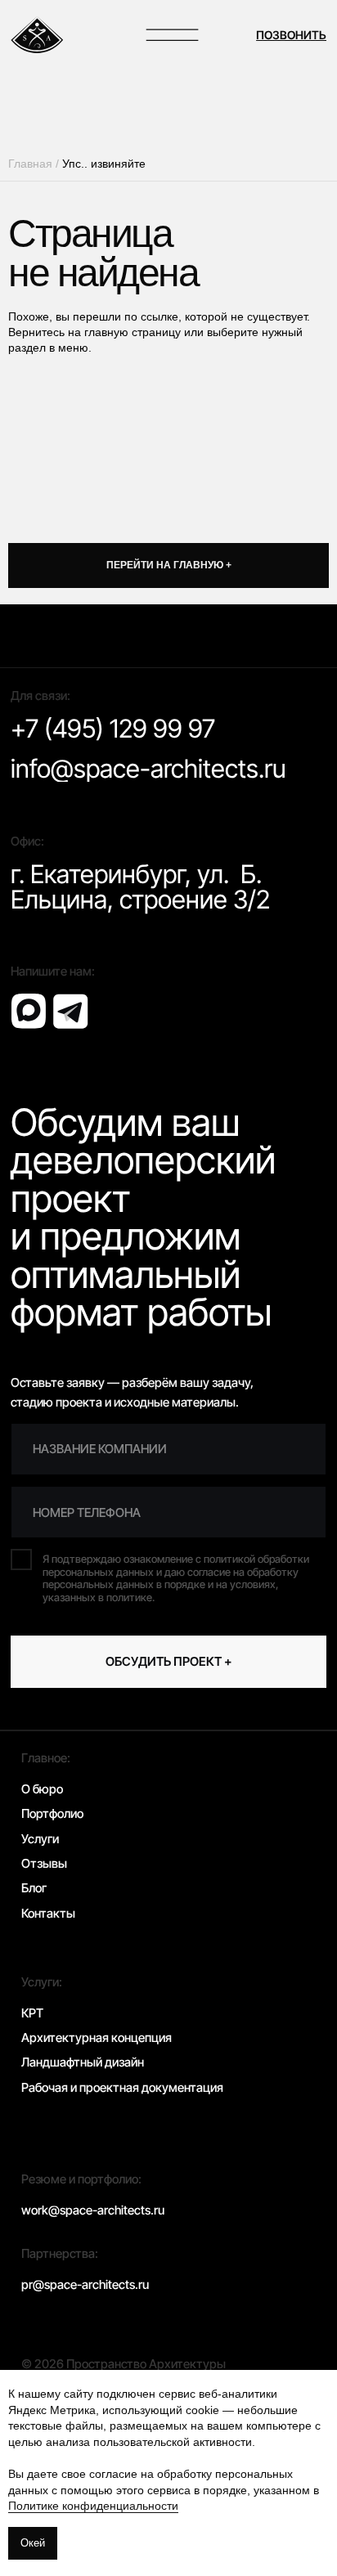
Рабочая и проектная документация (122, 2087)
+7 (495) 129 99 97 (113, 729)
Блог (34, 1888)
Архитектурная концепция (97, 2037)
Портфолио (52, 1813)
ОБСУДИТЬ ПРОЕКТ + (169, 1661)
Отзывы (44, 1863)
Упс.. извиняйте (104, 164)
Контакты (48, 1913)
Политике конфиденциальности (93, 2506)
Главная (30, 164)
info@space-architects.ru (148, 769)
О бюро (42, 1789)
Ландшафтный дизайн (83, 2062)
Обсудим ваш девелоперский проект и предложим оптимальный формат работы (143, 1217)
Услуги (40, 1839)
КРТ (32, 2013)
